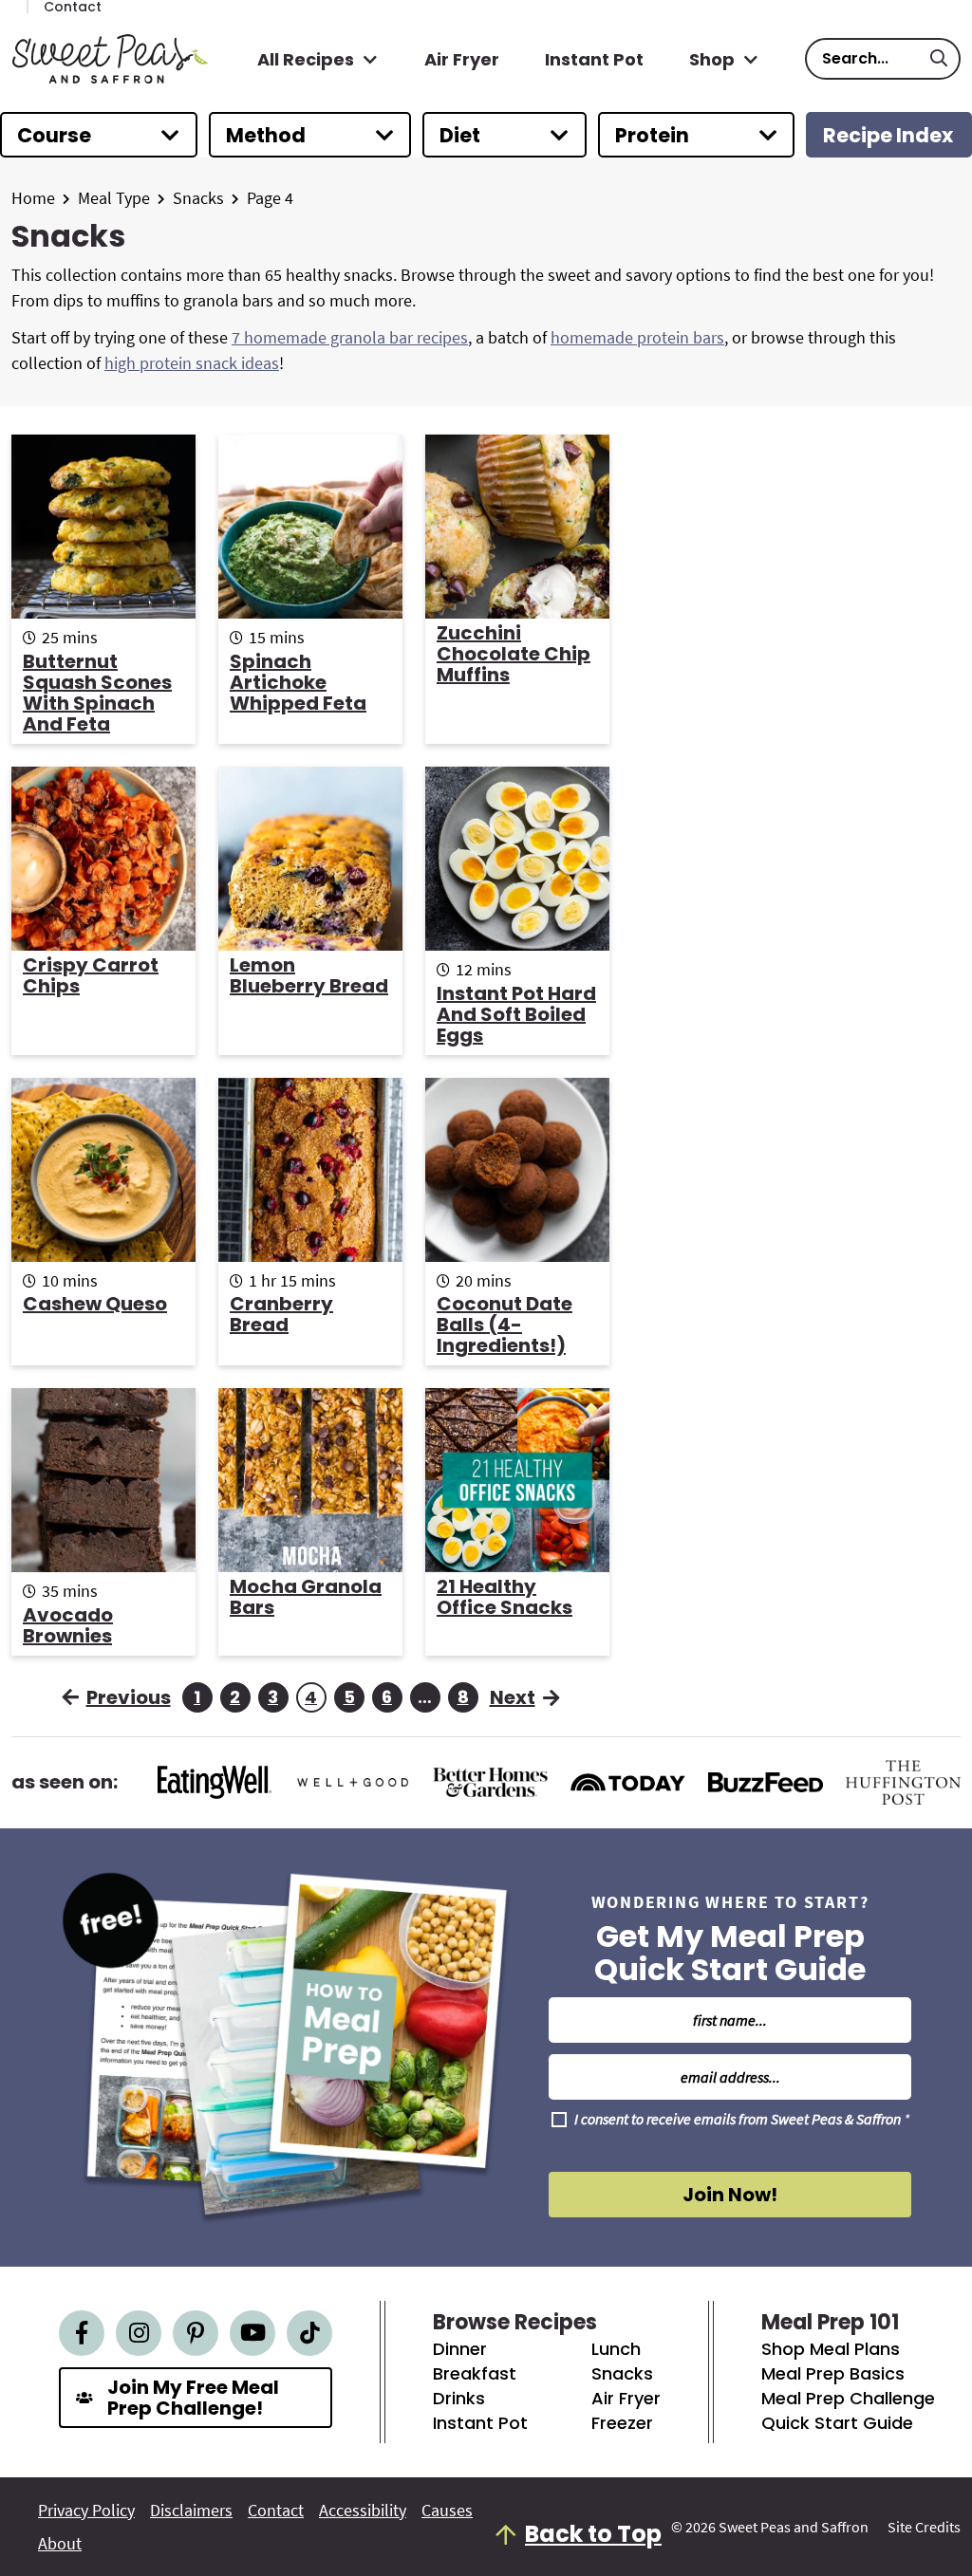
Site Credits (924, 2527)
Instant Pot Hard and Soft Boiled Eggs (516, 1014)
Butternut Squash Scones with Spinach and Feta (97, 693)
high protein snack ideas (192, 363)
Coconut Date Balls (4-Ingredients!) (505, 1325)
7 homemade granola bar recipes (350, 337)
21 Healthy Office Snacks (505, 1597)
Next (513, 1697)
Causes (447, 2511)
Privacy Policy (86, 2511)
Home (33, 198)
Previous (129, 1697)
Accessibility (363, 2511)
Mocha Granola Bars (306, 1597)
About (60, 2544)
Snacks (198, 198)
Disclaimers (191, 2511)
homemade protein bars (637, 337)
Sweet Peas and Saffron (110, 59)
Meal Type (114, 198)
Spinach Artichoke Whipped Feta (298, 682)
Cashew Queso (95, 1304)
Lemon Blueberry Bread (309, 975)
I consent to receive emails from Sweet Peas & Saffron (742, 2120)
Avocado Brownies (68, 1625)
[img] (82, 2333)
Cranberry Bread (281, 1314)
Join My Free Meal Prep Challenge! (193, 2398)
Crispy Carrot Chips (91, 975)
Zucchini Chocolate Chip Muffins (514, 654)
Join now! (730, 2195)
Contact (276, 2511)
